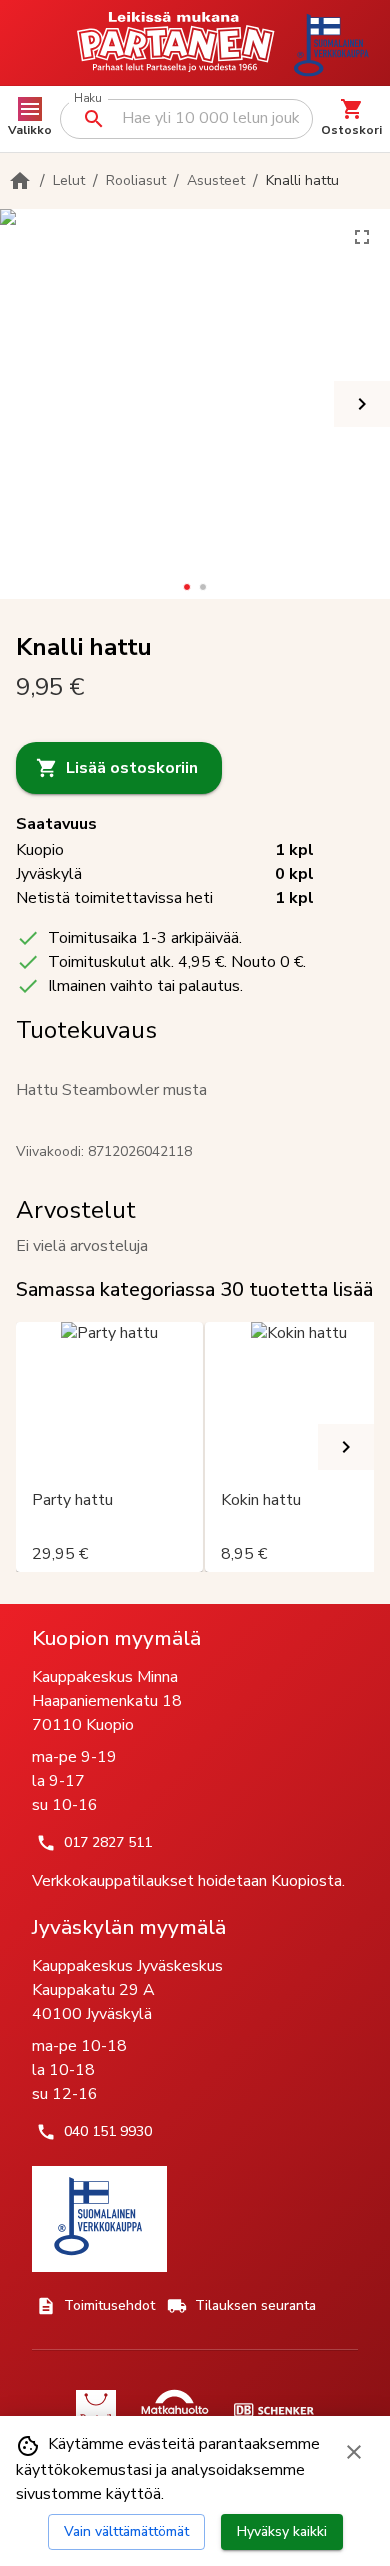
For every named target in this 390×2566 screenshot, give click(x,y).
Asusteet (216, 180)
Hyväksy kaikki (282, 2531)
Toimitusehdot (109, 2305)
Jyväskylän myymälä (129, 1927)
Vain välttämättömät (126, 2531)
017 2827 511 (108, 1842)
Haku (87, 98)
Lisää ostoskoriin (132, 768)
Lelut (69, 180)
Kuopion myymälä (116, 1638)
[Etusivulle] (20, 181)
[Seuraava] (362, 404)
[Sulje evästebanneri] (354, 2452)
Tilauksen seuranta (255, 2305)
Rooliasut (136, 180)
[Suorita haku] (94, 119)
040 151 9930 (108, 2131)
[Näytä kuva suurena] (362, 237)
